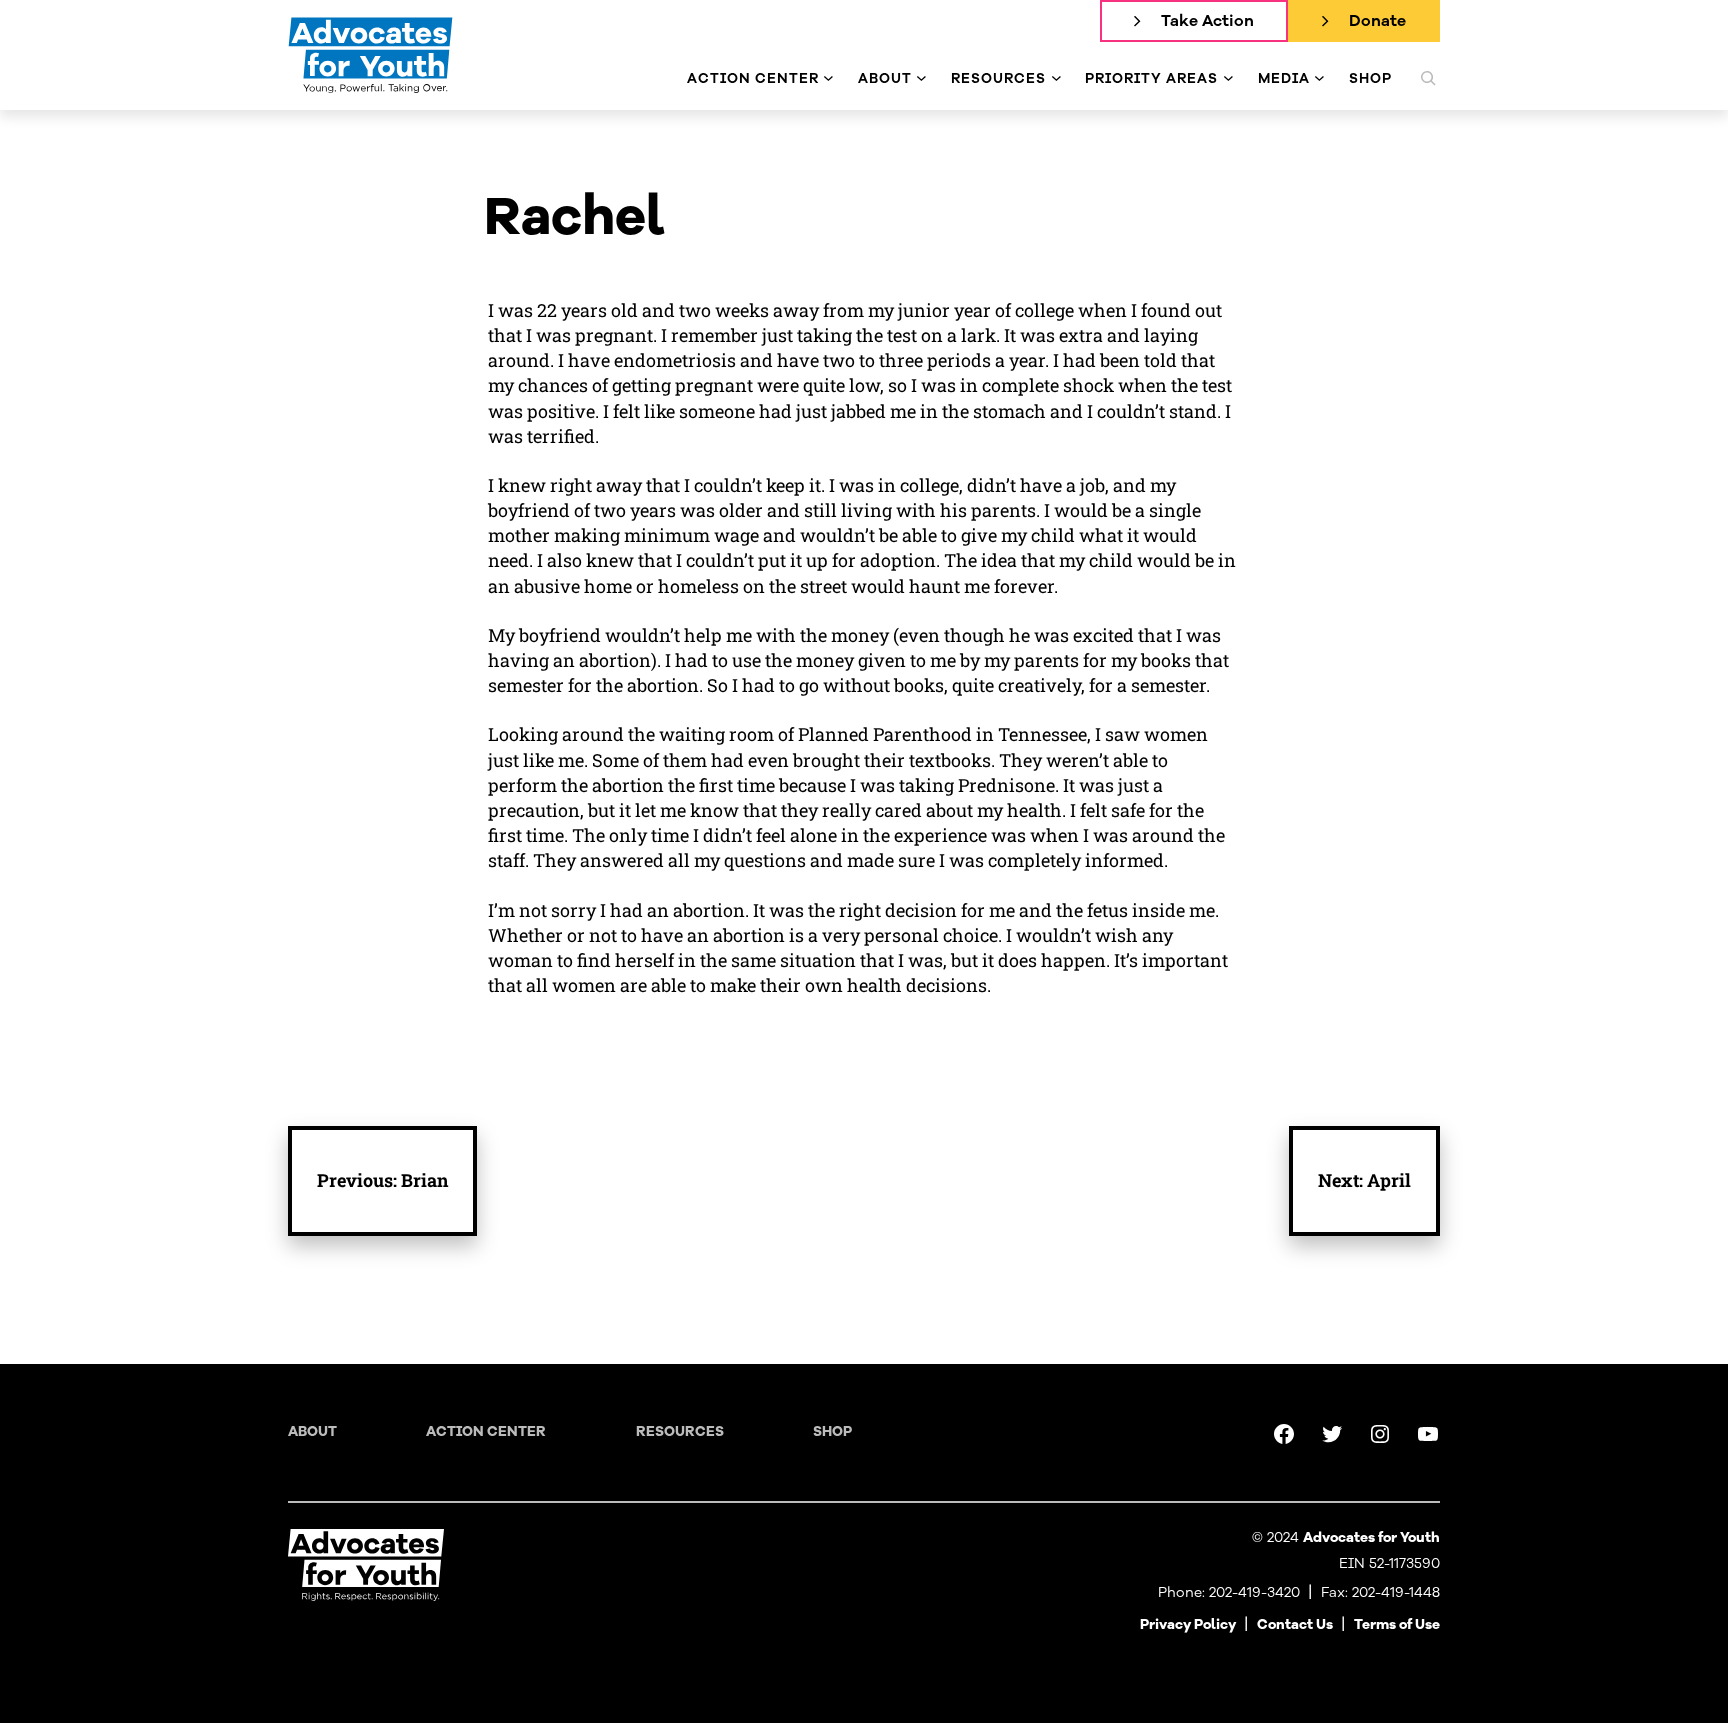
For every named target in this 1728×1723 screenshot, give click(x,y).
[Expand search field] (1428, 78)
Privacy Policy (1188, 1624)
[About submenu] (921, 78)
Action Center (486, 1431)
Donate (1377, 21)
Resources (680, 1431)
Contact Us (1295, 1624)
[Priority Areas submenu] (1228, 78)
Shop (832, 1431)
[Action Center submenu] (828, 78)
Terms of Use (1397, 1624)
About (312, 1431)
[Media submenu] (1319, 78)
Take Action (1207, 21)
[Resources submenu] (1056, 78)
